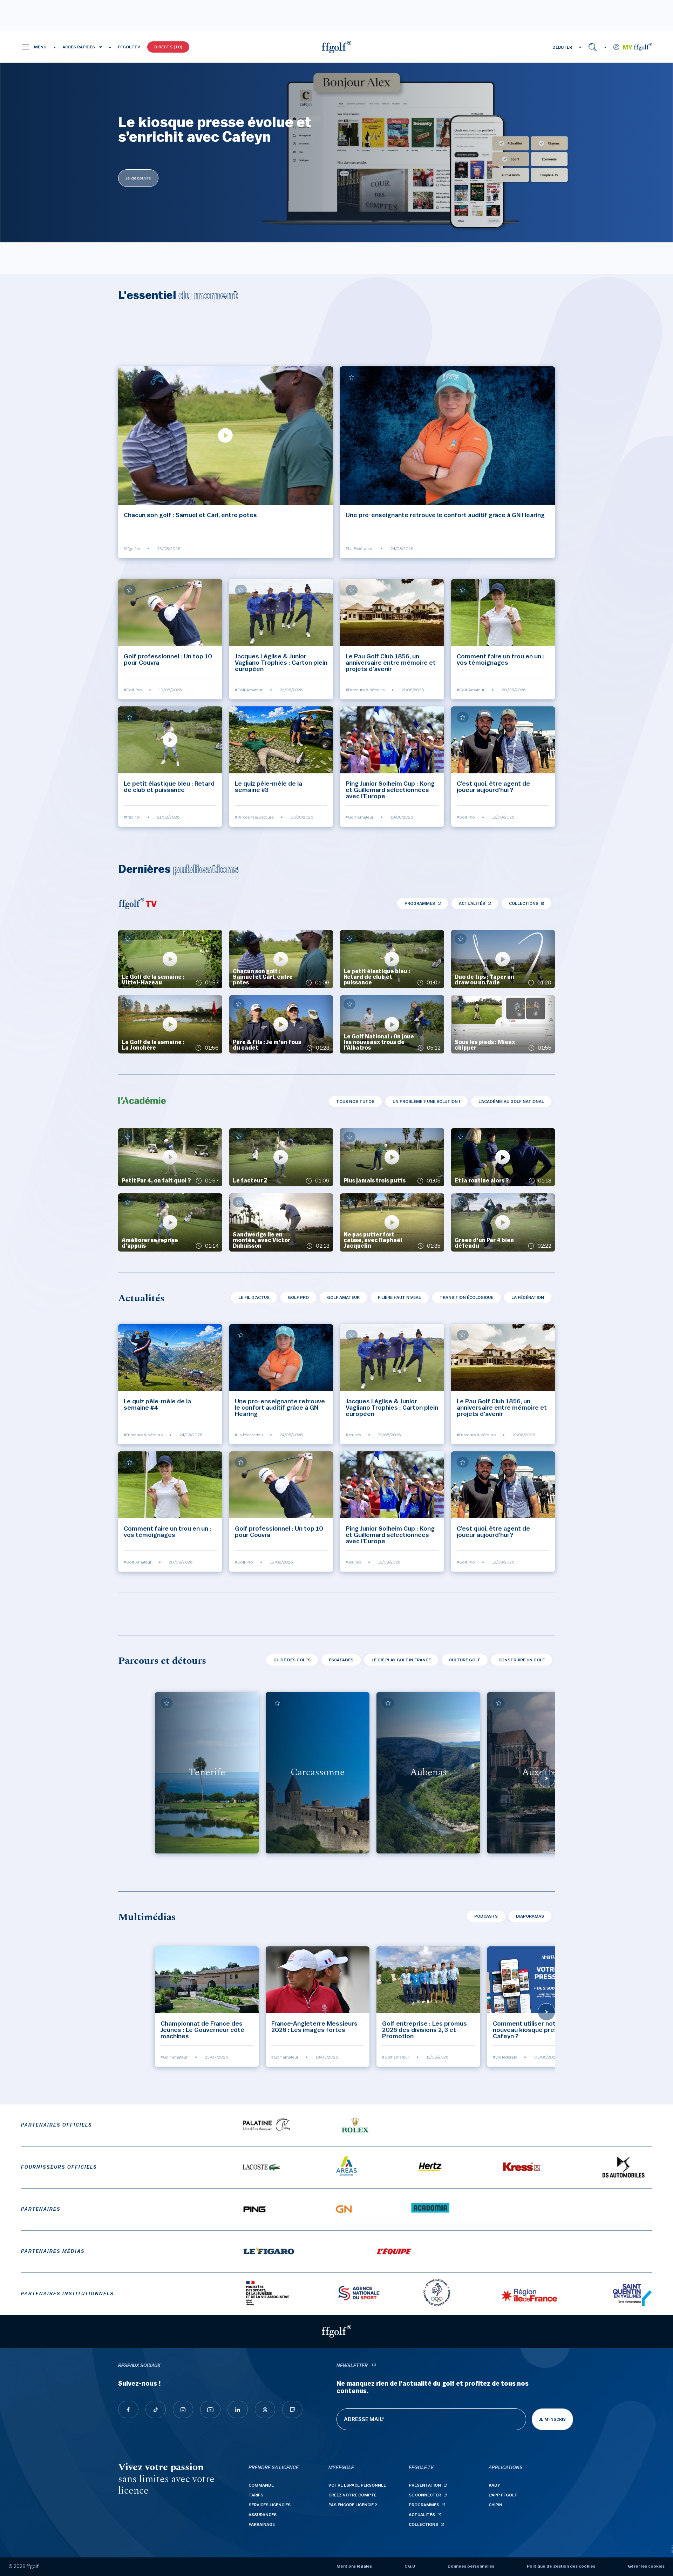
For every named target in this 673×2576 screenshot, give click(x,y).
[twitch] (292, 2409)
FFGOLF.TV (129, 47)
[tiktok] (156, 2409)
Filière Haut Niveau (400, 1297)
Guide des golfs (292, 1660)
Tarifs (256, 2495)
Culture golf (465, 1660)
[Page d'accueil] (336, 47)
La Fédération (528, 1297)
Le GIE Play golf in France (401, 1660)
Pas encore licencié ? (353, 2505)
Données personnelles (471, 2566)
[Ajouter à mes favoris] (130, 377)
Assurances (263, 2515)
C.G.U (410, 2566)
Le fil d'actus (254, 1297)
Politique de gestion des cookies (561, 2566)
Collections (524, 903)
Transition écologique (466, 1297)
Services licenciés (270, 2505)
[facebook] (128, 2409)
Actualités (472, 903)
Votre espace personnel (357, 2485)
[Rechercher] (593, 47)
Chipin (495, 2505)
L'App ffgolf (503, 2495)
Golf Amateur (343, 1297)
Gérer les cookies (646, 2566)
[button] (34, 47)
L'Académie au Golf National (511, 1101)
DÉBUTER (562, 47)
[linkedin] (238, 2409)
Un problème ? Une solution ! (426, 1101)
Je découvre (138, 178)
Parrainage (262, 2524)
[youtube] (210, 2409)
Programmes (420, 903)
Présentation (425, 2485)
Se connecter (425, 2495)
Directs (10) (168, 47)
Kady (494, 2485)
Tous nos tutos (355, 1101)
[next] (546, 1778)
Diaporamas (530, 1916)
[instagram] (183, 2409)
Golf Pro (298, 1297)
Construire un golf (522, 1660)
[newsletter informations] (374, 2366)
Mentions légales (354, 2566)
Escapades (341, 1660)
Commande (261, 2485)
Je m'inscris (552, 2419)
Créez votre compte (352, 2495)
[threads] (265, 2409)
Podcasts (486, 1916)
